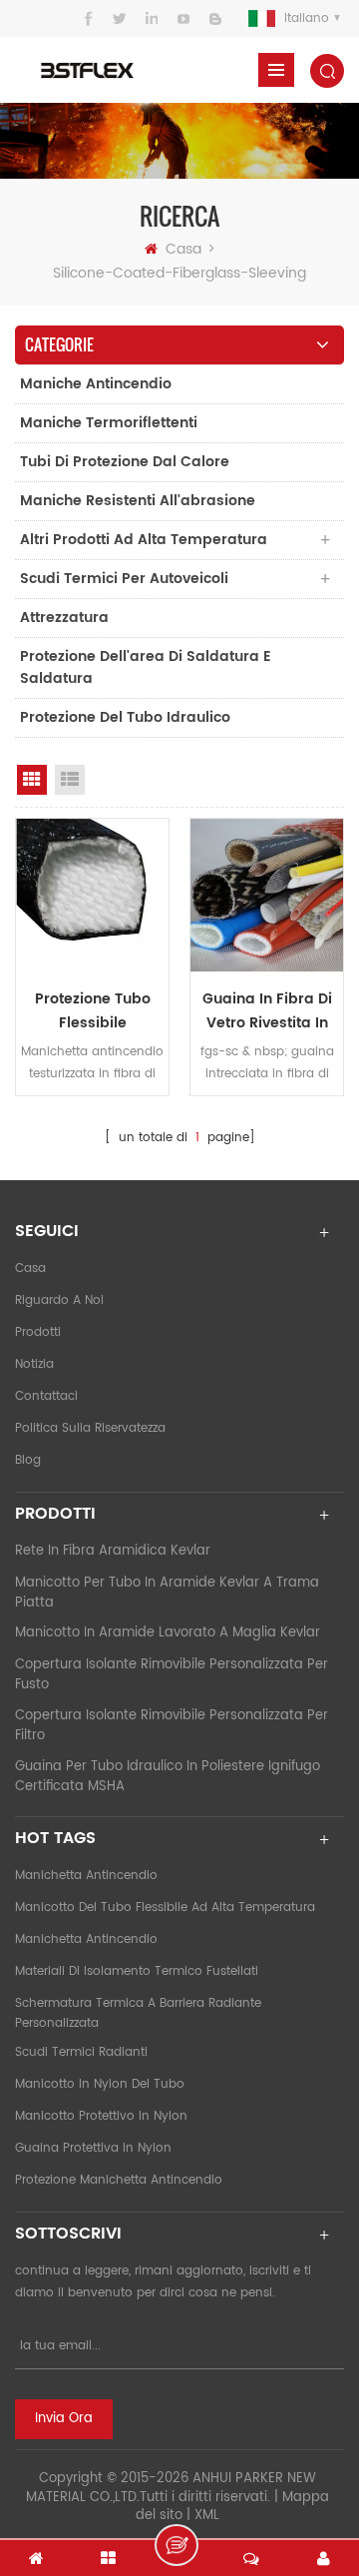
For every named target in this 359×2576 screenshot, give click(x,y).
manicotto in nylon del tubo (100, 2084)
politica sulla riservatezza (90, 1428)
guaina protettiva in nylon (93, 2148)
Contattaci (46, 1396)
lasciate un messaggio (177, 2545)
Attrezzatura (64, 618)
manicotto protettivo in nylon (101, 2116)
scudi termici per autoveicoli (124, 579)
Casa (183, 249)
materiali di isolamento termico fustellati (137, 1971)
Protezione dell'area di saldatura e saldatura (146, 667)
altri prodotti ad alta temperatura (144, 540)
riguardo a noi (59, 1300)
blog (28, 1460)
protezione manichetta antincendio (119, 2180)
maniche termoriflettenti (109, 423)
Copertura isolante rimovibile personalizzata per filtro (172, 1726)
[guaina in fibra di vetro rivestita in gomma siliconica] (267, 895)
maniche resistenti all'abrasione (138, 501)
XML (207, 2516)
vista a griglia (32, 780)
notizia (34, 1364)
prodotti (38, 1332)
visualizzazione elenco (70, 780)
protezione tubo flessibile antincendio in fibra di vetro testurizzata (92, 1011)
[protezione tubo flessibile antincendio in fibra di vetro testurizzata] (92, 895)
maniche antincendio (96, 384)
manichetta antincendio (86, 1876)
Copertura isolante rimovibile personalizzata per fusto (172, 1675)
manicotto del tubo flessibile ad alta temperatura (165, 1908)
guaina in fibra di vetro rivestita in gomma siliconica (267, 1011)
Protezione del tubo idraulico (125, 717)
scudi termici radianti (81, 2052)
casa (30, 1269)
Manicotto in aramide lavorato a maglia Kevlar (168, 1633)
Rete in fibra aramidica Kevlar (113, 1551)
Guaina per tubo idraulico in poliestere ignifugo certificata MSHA (168, 1777)
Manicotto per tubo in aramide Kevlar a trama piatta (167, 1593)
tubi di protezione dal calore (125, 462)
